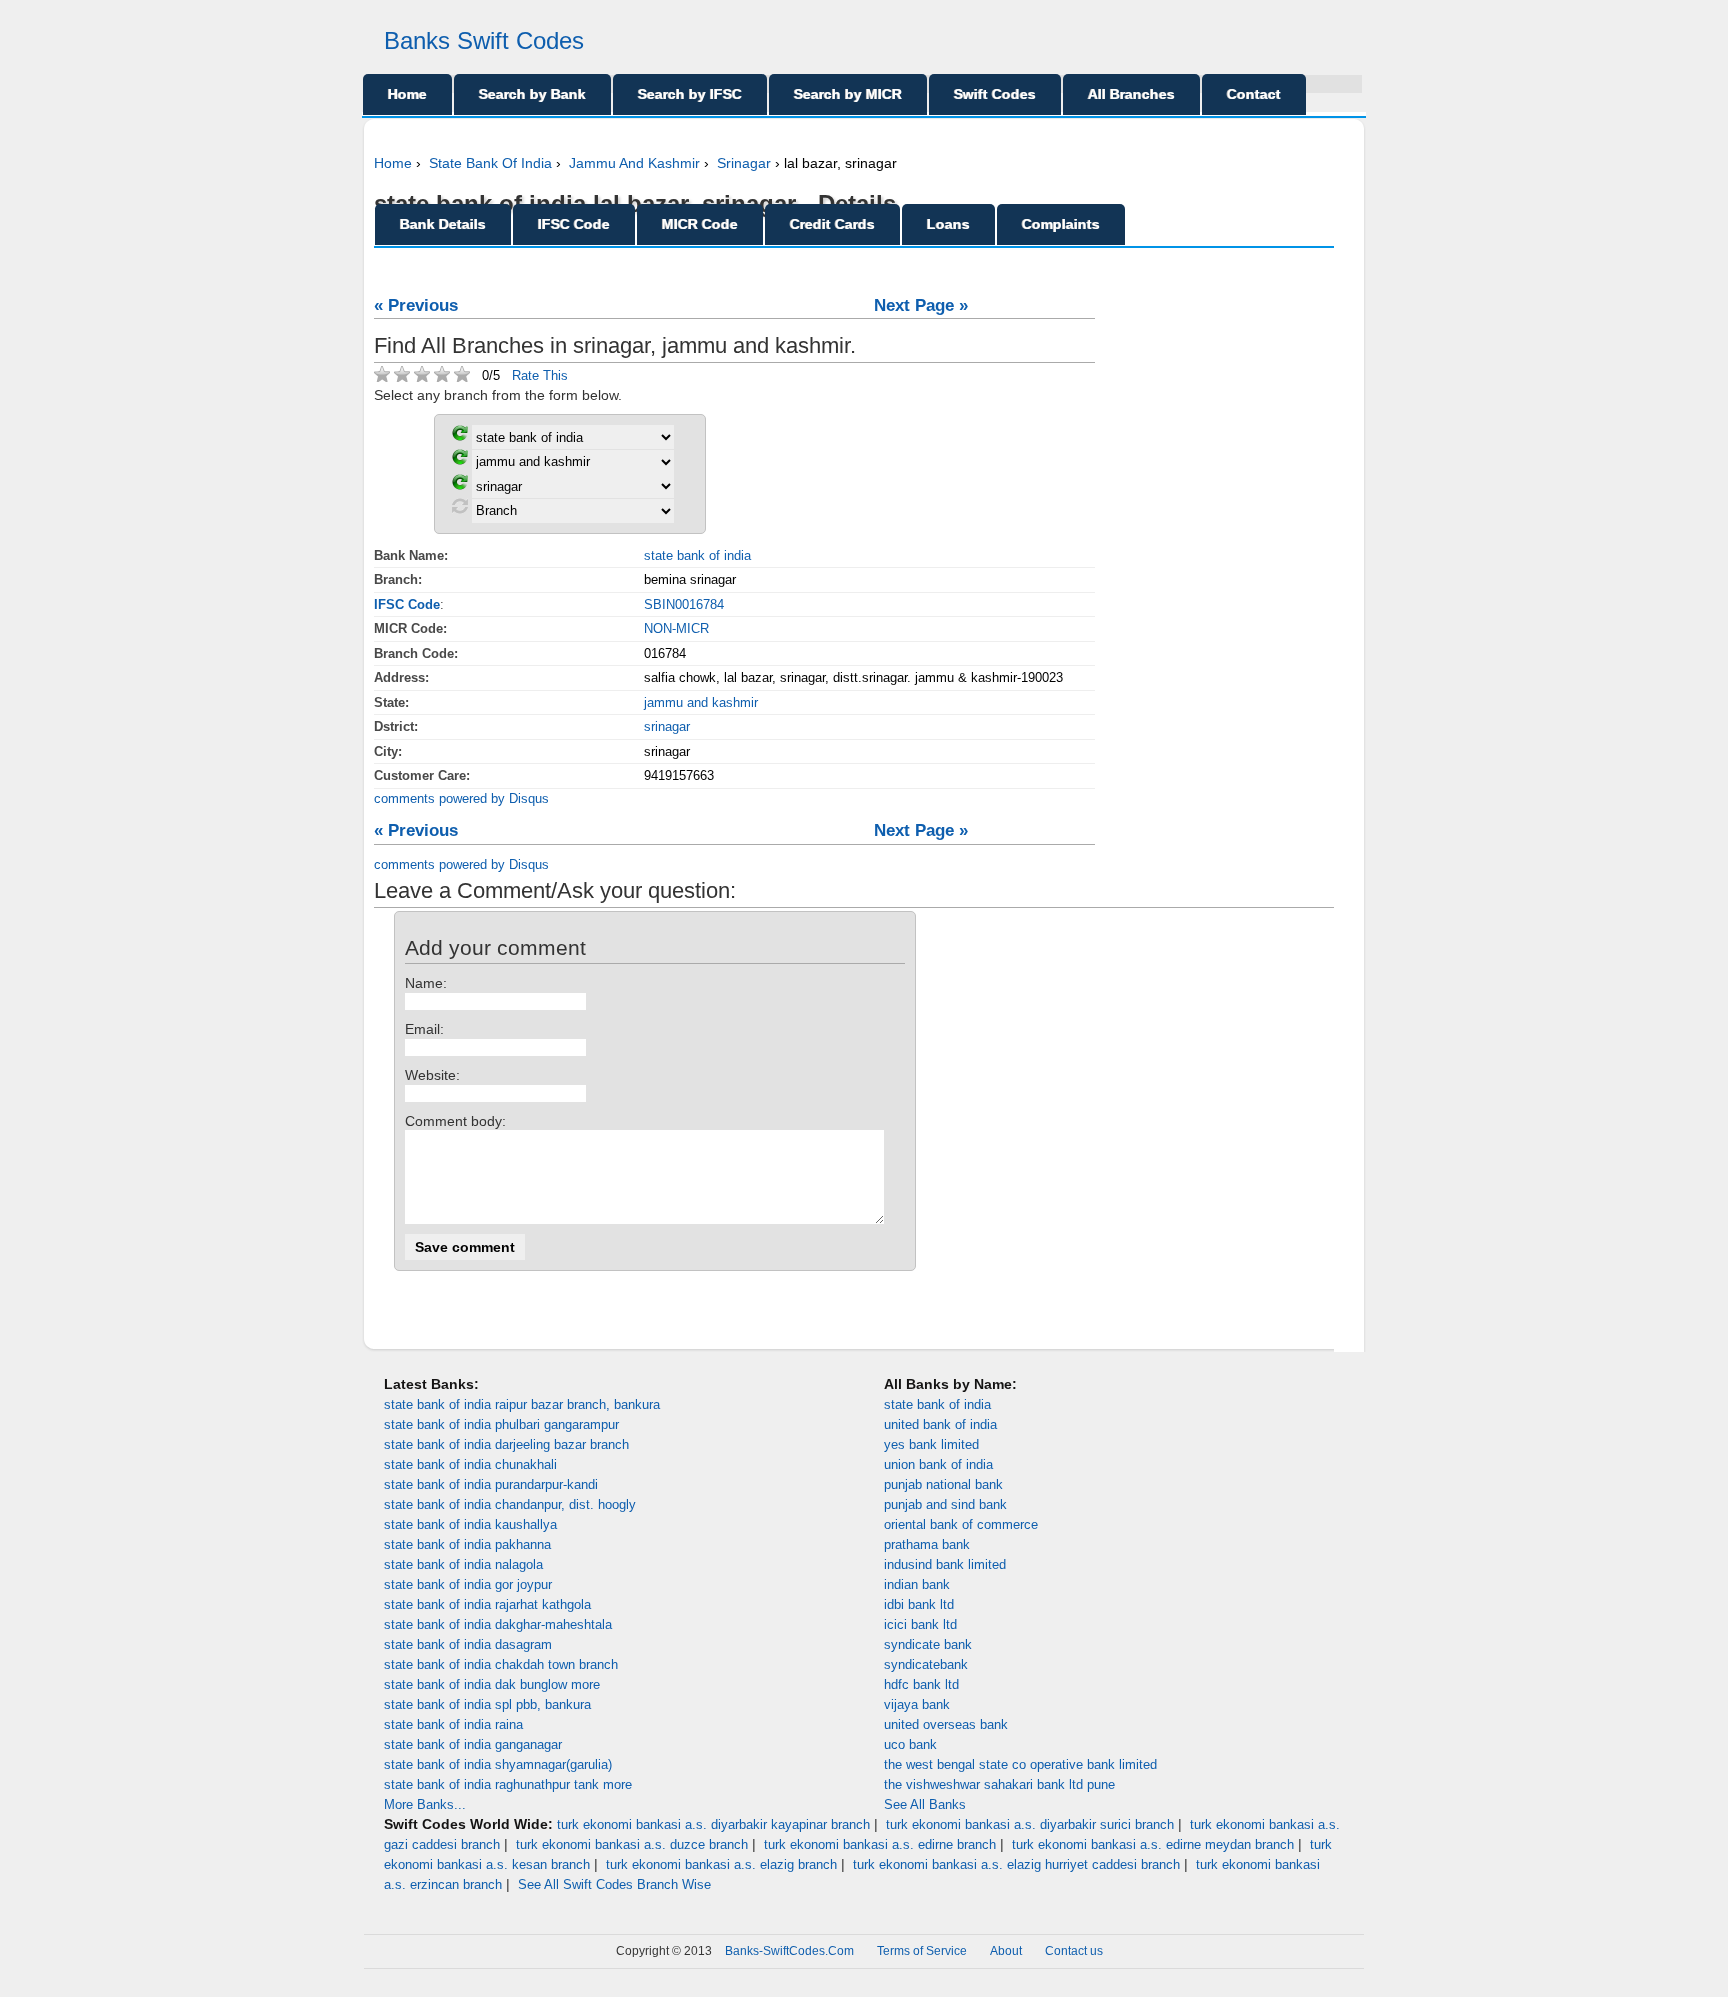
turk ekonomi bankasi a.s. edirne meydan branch (1153, 1844)
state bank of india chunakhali (470, 1464)
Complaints (1061, 224)
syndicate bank (928, 1644)
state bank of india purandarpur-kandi (491, 1484)
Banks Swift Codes (484, 40)
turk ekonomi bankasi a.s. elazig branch (721, 1864)
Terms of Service (922, 1951)
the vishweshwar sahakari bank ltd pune (999, 1784)
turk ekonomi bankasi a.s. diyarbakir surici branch (1030, 1824)
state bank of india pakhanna (467, 1544)
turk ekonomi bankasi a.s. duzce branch (632, 1844)
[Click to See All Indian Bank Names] (460, 436)
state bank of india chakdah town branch (501, 1664)
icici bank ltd (920, 1624)
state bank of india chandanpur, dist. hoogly (510, 1504)
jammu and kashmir (701, 702)
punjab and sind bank (945, 1504)
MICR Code (700, 224)
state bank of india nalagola (463, 1564)
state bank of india (697, 555)
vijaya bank (917, 1704)
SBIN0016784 (684, 604)
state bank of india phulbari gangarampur (501, 1424)
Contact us (1074, 1951)
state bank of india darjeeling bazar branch (506, 1444)
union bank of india (938, 1464)
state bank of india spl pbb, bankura (487, 1704)
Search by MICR (848, 94)
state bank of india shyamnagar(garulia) (498, 1764)
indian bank (917, 1584)
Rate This (540, 375)
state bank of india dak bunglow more (492, 1684)
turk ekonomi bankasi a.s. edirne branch (880, 1844)
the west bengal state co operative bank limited (1020, 1764)
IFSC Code (574, 224)
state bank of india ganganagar (473, 1744)
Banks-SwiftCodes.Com (789, 1951)
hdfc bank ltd (921, 1684)
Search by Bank (532, 94)
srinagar (667, 726)
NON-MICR (676, 628)
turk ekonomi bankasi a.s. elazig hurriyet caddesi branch (1016, 1864)
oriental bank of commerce (961, 1524)
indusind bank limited (945, 1564)
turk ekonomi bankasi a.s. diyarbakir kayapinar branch (713, 1824)
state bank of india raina (453, 1724)
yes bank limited (931, 1444)
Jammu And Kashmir (634, 163)
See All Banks (925, 1804)
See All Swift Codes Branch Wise (614, 1884)
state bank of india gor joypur (468, 1584)
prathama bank (927, 1544)
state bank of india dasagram (468, 1644)
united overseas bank (946, 1724)
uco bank (910, 1744)
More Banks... (425, 1804)
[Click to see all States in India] (460, 485)
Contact (1254, 94)
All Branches (1131, 94)
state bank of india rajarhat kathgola (487, 1604)
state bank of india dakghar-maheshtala (498, 1624)
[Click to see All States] (460, 460)
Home (407, 94)
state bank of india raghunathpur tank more (508, 1784)
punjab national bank (943, 1484)
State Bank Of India (490, 163)
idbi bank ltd (919, 1604)
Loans (948, 224)
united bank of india (940, 1424)
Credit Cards (832, 224)
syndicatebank (926, 1664)
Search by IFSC (690, 94)
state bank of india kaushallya (470, 1524)
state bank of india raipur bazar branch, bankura (522, 1404)
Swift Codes (995, 94)
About (1006, 1951)
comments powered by (461, 798)
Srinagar (744, 163)
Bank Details (443, 224)
